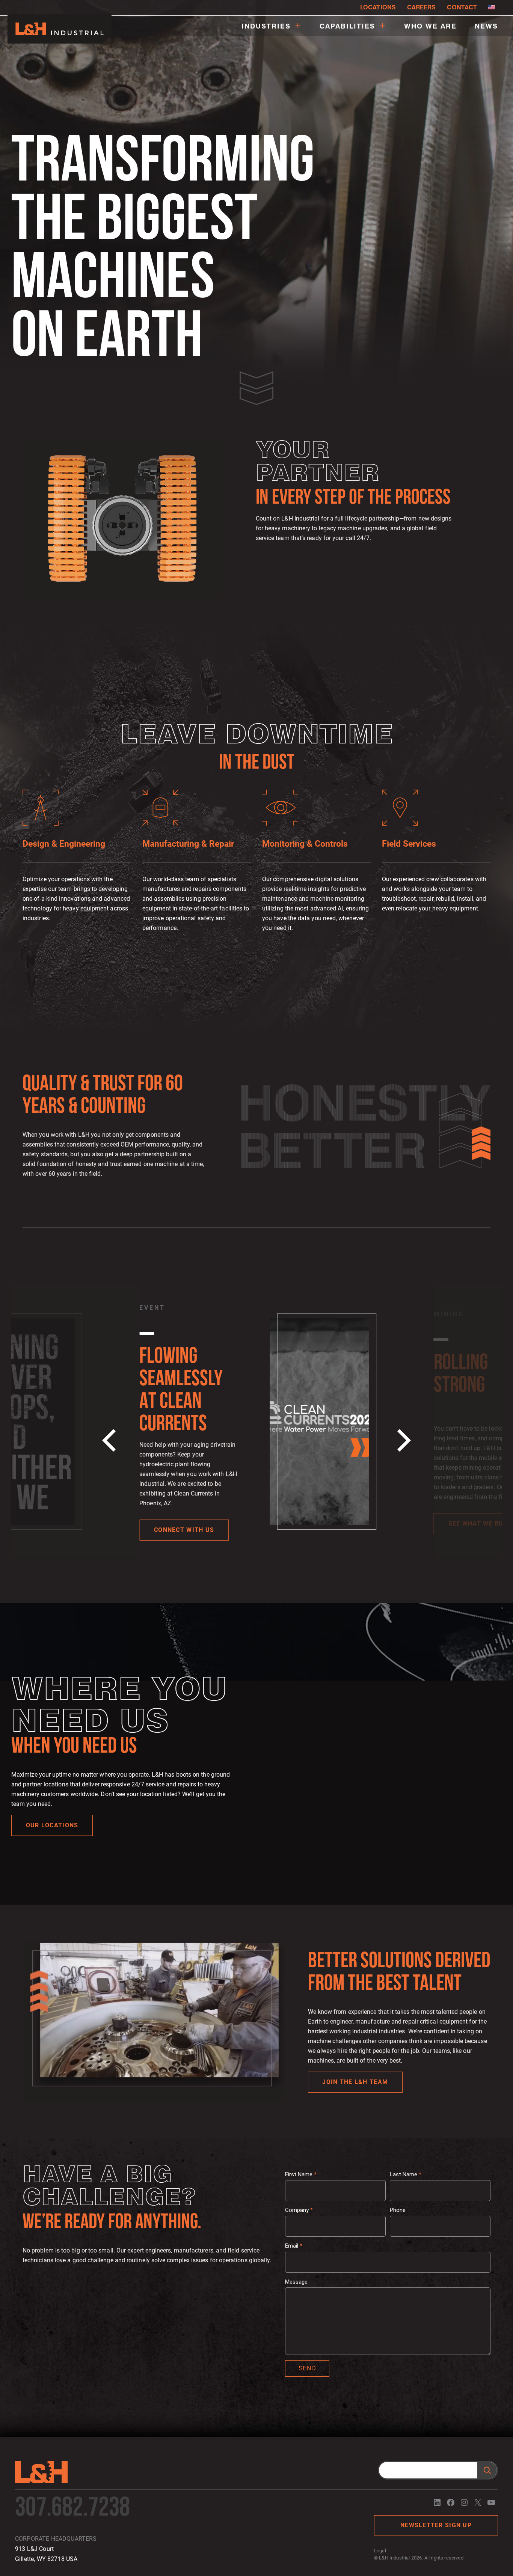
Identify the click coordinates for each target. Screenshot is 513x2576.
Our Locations (52, 1825)
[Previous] (111, 1440)
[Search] (487, 2470)
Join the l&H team (355, 2082)
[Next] (402, 1440)
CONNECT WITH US (184, 1530)
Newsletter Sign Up (436, 2525)
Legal (380, 2551)
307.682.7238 (72, 2509)
